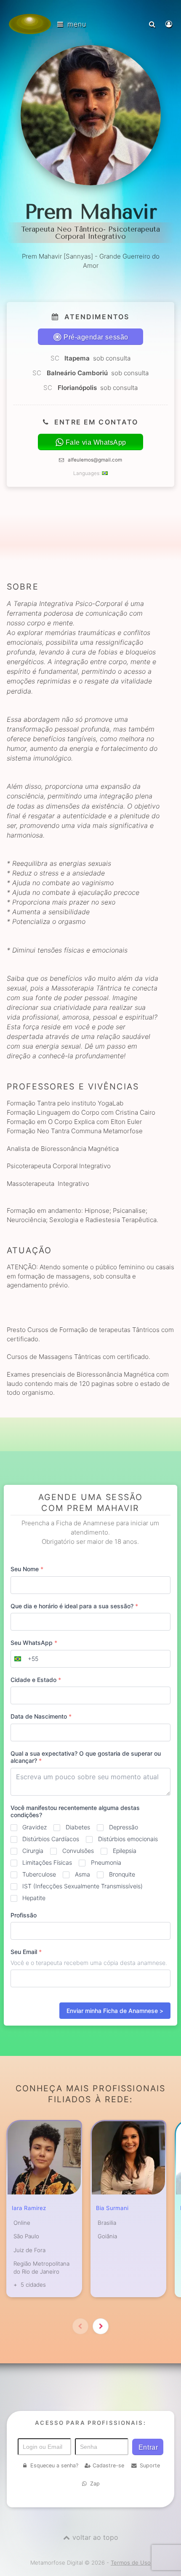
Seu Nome (27, 1569)
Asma (83, 1874)
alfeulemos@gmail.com (95, 460)
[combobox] (25, 1659)
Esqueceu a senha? (54, 2465)
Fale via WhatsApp (96, 442)
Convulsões (78, 1851)
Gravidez (35, 1827)
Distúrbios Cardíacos (51, 1839)
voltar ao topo (95, 2537)
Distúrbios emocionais (128, 1839)
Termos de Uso (131, 2563)
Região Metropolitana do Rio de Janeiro (41, 2268)
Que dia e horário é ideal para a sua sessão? (74, 1606)
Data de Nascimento (41, 1716)
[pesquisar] (153, 24)
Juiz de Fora (29, 2250)
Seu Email (26, 1952)
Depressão (124, 1827)
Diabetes (78, 1827)
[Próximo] (101, 2326)
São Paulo (26, 2236)
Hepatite (34, 1898)
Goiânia (107, 2236)
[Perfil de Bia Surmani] (128, 2158)
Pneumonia (106, 1862)
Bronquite (122, 1874)
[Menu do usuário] (170, 24)
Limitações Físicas (47, 1862)
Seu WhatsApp (34, 1643)
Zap (95, 2484)
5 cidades (33, 2285)
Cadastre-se (108, 2465)
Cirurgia (33, 1851)
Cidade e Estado (36, 1680)
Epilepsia (125, 1851)
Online (22, 2223)
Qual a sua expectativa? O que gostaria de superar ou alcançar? (86, 1757)
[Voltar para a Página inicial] (30, 24)
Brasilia (107, 2223)
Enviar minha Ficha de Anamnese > (115, 2011)
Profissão (24, 1915)
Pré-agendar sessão (96, 337)
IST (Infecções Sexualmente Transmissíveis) (83, 1886)
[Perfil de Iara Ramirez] (44, 2158)
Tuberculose (39, 1874)
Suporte (150, 2465)
